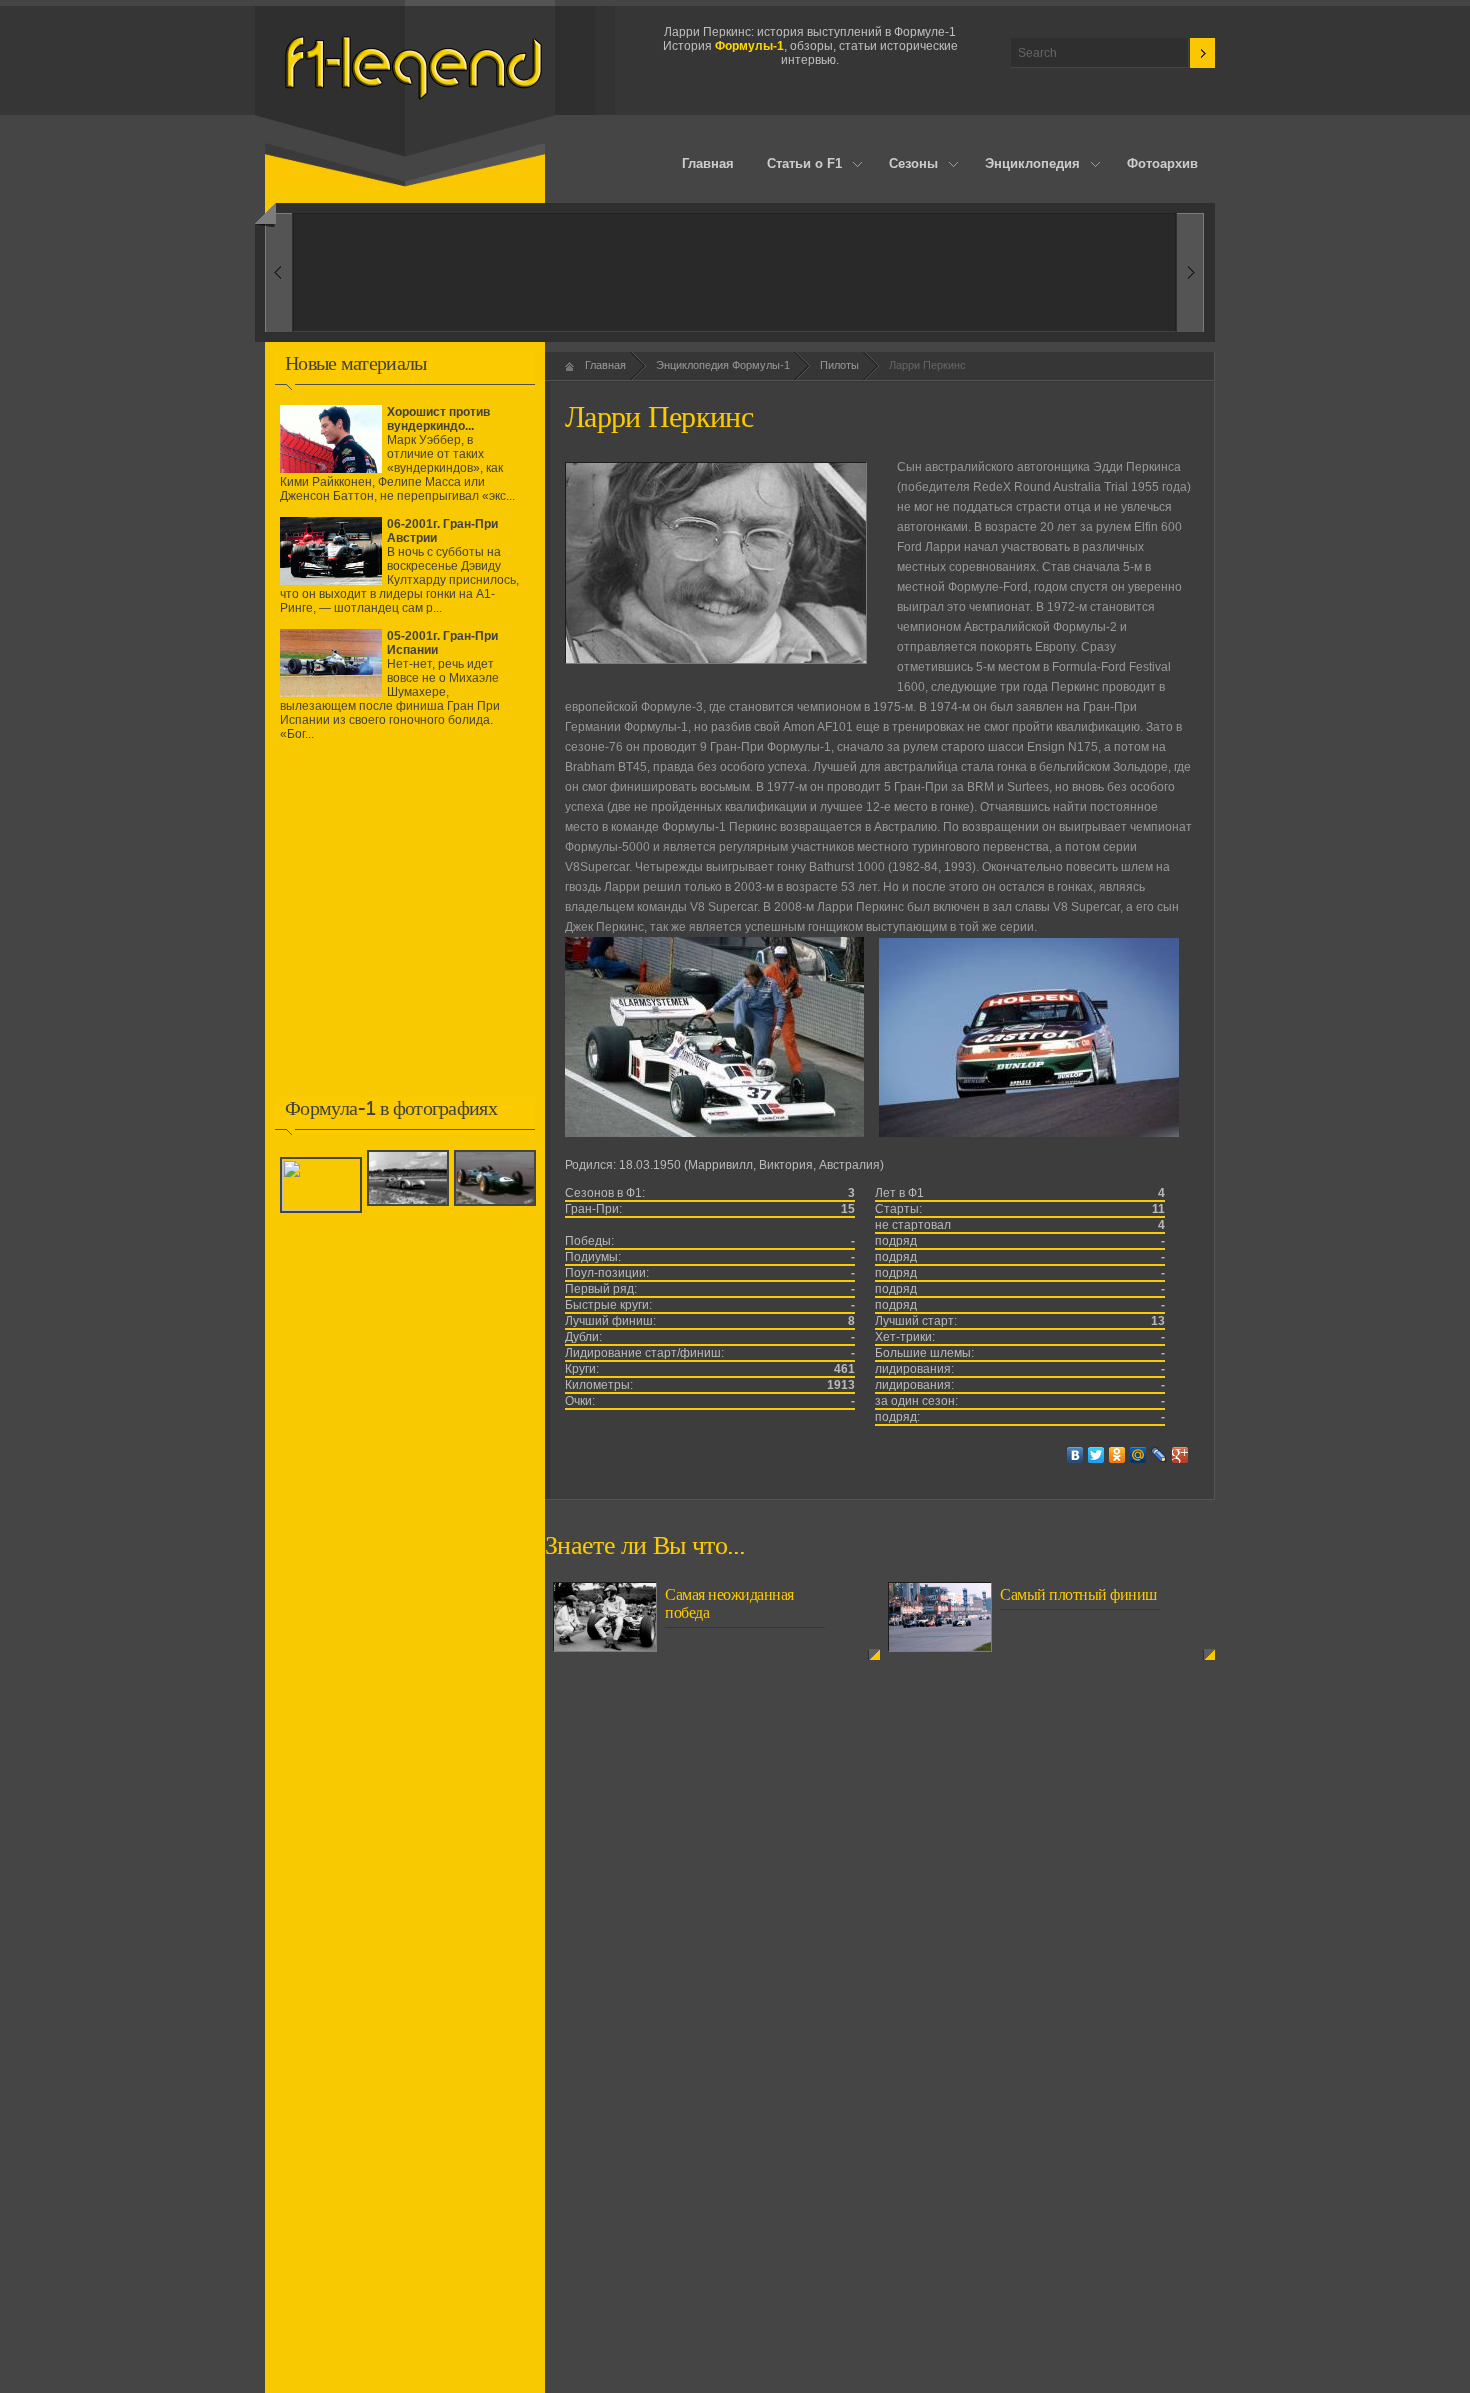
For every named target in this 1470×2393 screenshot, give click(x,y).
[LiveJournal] (1159, 1455)
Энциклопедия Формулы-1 (723, 365)
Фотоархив (1162, 163)
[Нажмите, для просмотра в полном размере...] (714, 1133)
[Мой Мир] (1138, 1455)
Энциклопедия (1024, 165)
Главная (708, 163)
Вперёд (278, 272)
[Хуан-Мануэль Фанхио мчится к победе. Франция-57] (323, 1207)
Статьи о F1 (797, 165)
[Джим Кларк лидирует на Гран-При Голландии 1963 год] (497, 1207)
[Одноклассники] (1117, 1455)
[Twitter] (1096, 1455)
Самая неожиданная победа (729, 1604)
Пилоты (839, 365)
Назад (1190, 272)
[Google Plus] (1180, 1455)
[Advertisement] (405, 933)
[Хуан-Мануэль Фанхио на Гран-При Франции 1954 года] (410, 1207)
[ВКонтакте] (1075, 1455)
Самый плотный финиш (1078, 1595)
